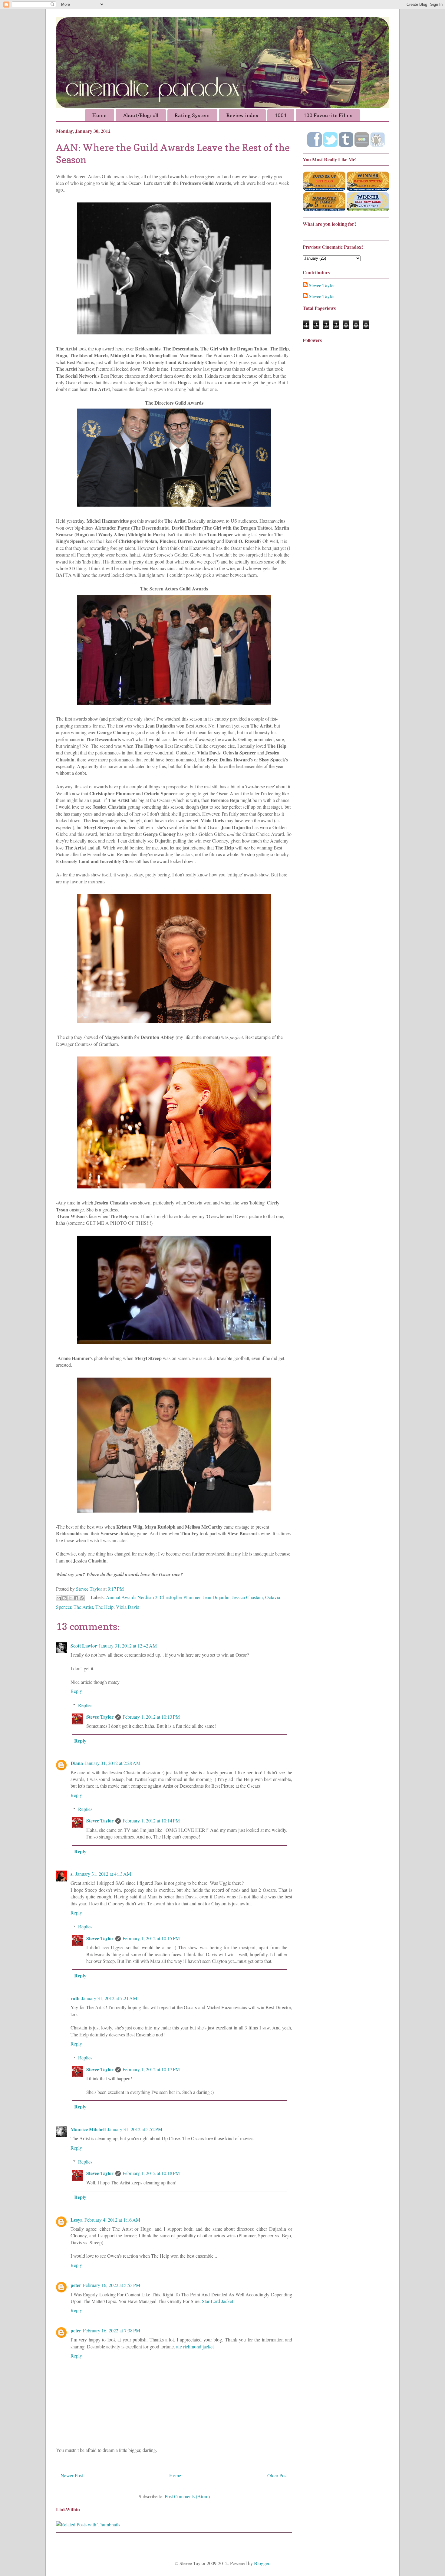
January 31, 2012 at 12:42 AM (128, 1646)
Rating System (192, 115)
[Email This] (59, 1598)
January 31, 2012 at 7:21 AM (109, 1998)
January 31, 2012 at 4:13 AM (103, 1874)
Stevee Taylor (100, 1717)
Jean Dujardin (216, 1597)
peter (76, 2285)
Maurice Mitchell (88, 2129)
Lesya (77, 2220)
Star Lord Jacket (218, 2301)
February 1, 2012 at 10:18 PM (151, 2173)
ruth (75, 1998)
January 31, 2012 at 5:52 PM (135, 2129)
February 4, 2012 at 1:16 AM (112, 2220)
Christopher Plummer (180, 1597)
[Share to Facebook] (76, 1598)
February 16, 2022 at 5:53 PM (112, 2285)
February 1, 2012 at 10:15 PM (151, 1938)
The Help (104, 1607)
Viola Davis (127, 1607)
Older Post (277, 2475)
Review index (242, 115)
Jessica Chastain (247, 1597)
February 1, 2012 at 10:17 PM (151, 2069)
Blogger (262, 2563)
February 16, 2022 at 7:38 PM (112, 2330)
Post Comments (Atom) (187, 2496)
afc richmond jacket (195, 2346)
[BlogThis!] (64, 1598)
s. (72, 1874)
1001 (281, 115)
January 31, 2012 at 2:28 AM (113, 1763)
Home (99, 115)
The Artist (83, 1607)
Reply (76, 1691)
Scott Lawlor (84, 1646)
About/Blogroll (141, 115)
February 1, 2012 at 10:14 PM (151, 1820)
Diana (77, 1763)
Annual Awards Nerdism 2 (132, 1597)
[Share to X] (70, 1598)
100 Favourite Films (328, 115)
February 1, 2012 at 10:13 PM (151, 1717)
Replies (85, 1705)
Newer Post (72, 2475)
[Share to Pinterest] (82, 1598)
